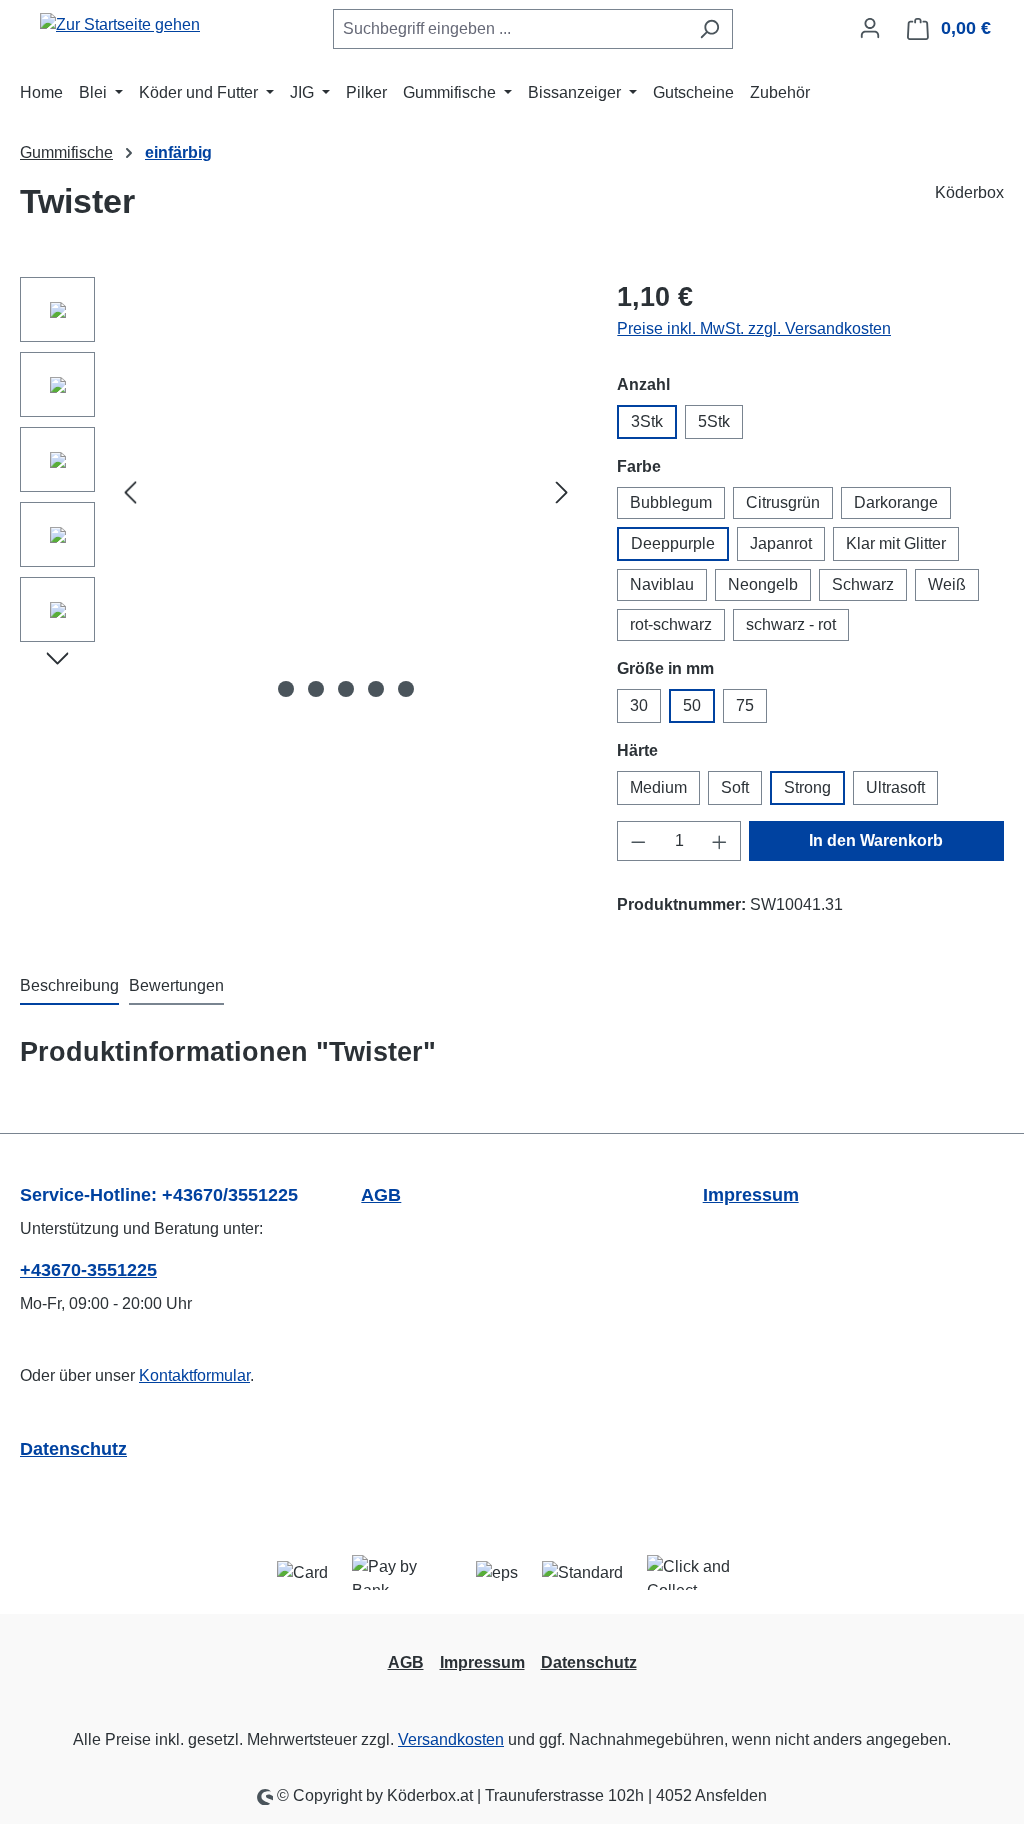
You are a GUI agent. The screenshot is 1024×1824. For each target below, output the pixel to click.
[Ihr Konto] (870, 28)
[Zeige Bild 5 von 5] (406, 689)
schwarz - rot (791, 624)
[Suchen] (709, 29)
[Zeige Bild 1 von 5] (286, 689)
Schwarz (863, 584)
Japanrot (781, 543)
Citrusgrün (783, 502)
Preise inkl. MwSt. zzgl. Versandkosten (754, 328)
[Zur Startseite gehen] (120, 24)
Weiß (947, 584)
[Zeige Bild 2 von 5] (316, 689)
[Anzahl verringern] (638, 841)
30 (639, 705)
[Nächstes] (562, 492)
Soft (735, 787)
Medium (658, 787)
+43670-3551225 (88, 1270)
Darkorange (896, 502)
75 (745, 705)
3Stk (647, 421)
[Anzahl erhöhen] (720, 841)
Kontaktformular (194, 1375)
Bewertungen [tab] (176, 985)
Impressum (751, 1195)
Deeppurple (673, 543)
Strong (807, 787)
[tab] (69, 987)
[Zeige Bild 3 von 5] (346, 689)
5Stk (714, 421)
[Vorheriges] (130, 492)
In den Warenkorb (876, 840)
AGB (381, 1195)
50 (692, 705)
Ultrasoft (895, 787)
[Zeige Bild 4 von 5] (376, 689)
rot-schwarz (671, 624)
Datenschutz (73, 1449)
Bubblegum (671, 502)
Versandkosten (451, 1739)
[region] (298, 492)
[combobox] (510, 29)
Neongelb (763, 584)
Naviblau (662, 584)
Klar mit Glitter (896, 543)
